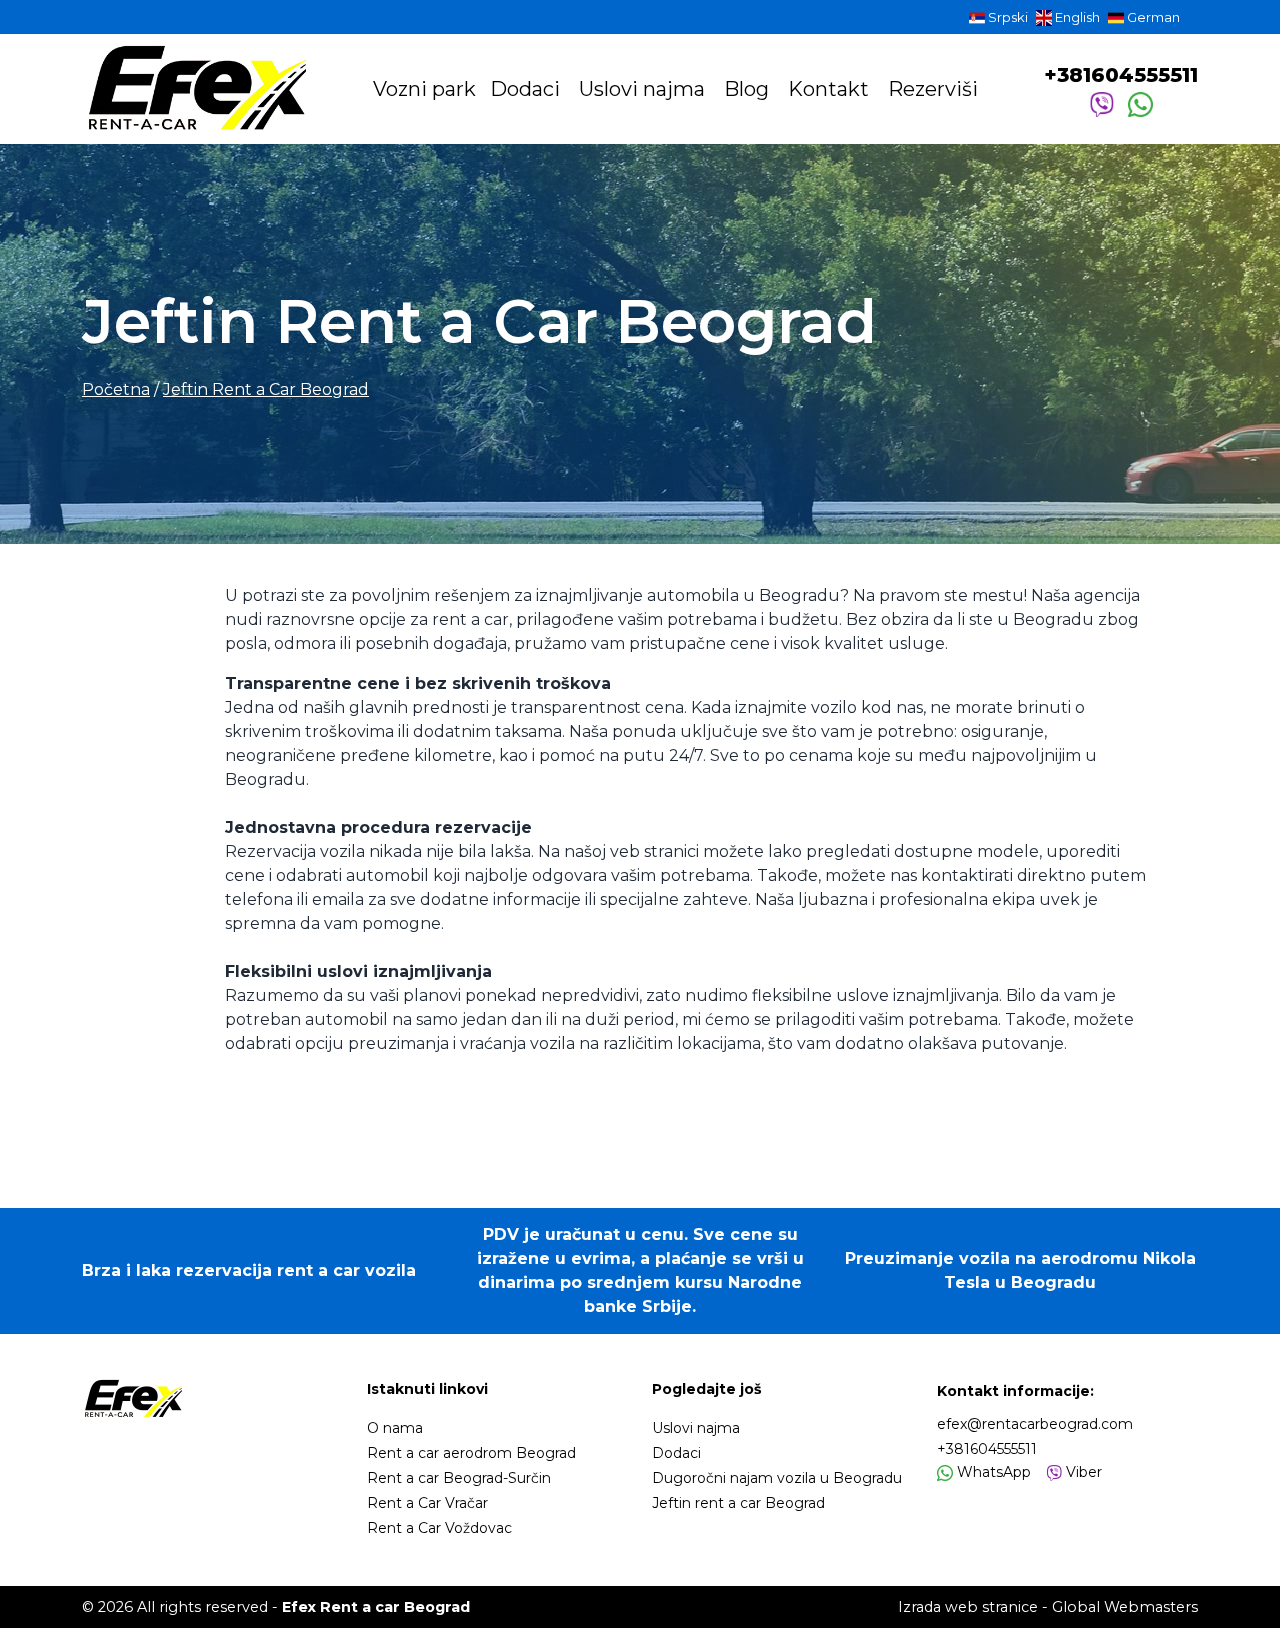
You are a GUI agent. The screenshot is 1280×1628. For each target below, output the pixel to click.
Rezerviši (933, 89)
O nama (395, 1428)
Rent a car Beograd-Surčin (459, 1478)
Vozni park (424, 89)
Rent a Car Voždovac (439, 1528)
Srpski (1006, 17)
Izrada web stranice (968, 1607)
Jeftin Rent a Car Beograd (266, 389)
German (1152, 17)
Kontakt (831, 89)
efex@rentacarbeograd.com (1035, 1424)
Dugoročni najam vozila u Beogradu (777, 1478)
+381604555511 (1121, 75)
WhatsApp (992, 1472)
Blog (749, 89)
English (1076, 17)
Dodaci (527, 89)
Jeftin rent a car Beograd (738, 1503)
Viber (1082, 1472)
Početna (116, 389)
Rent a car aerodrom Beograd (471, 1453)
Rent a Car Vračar (427, 1503)
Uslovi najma (644, 89)
